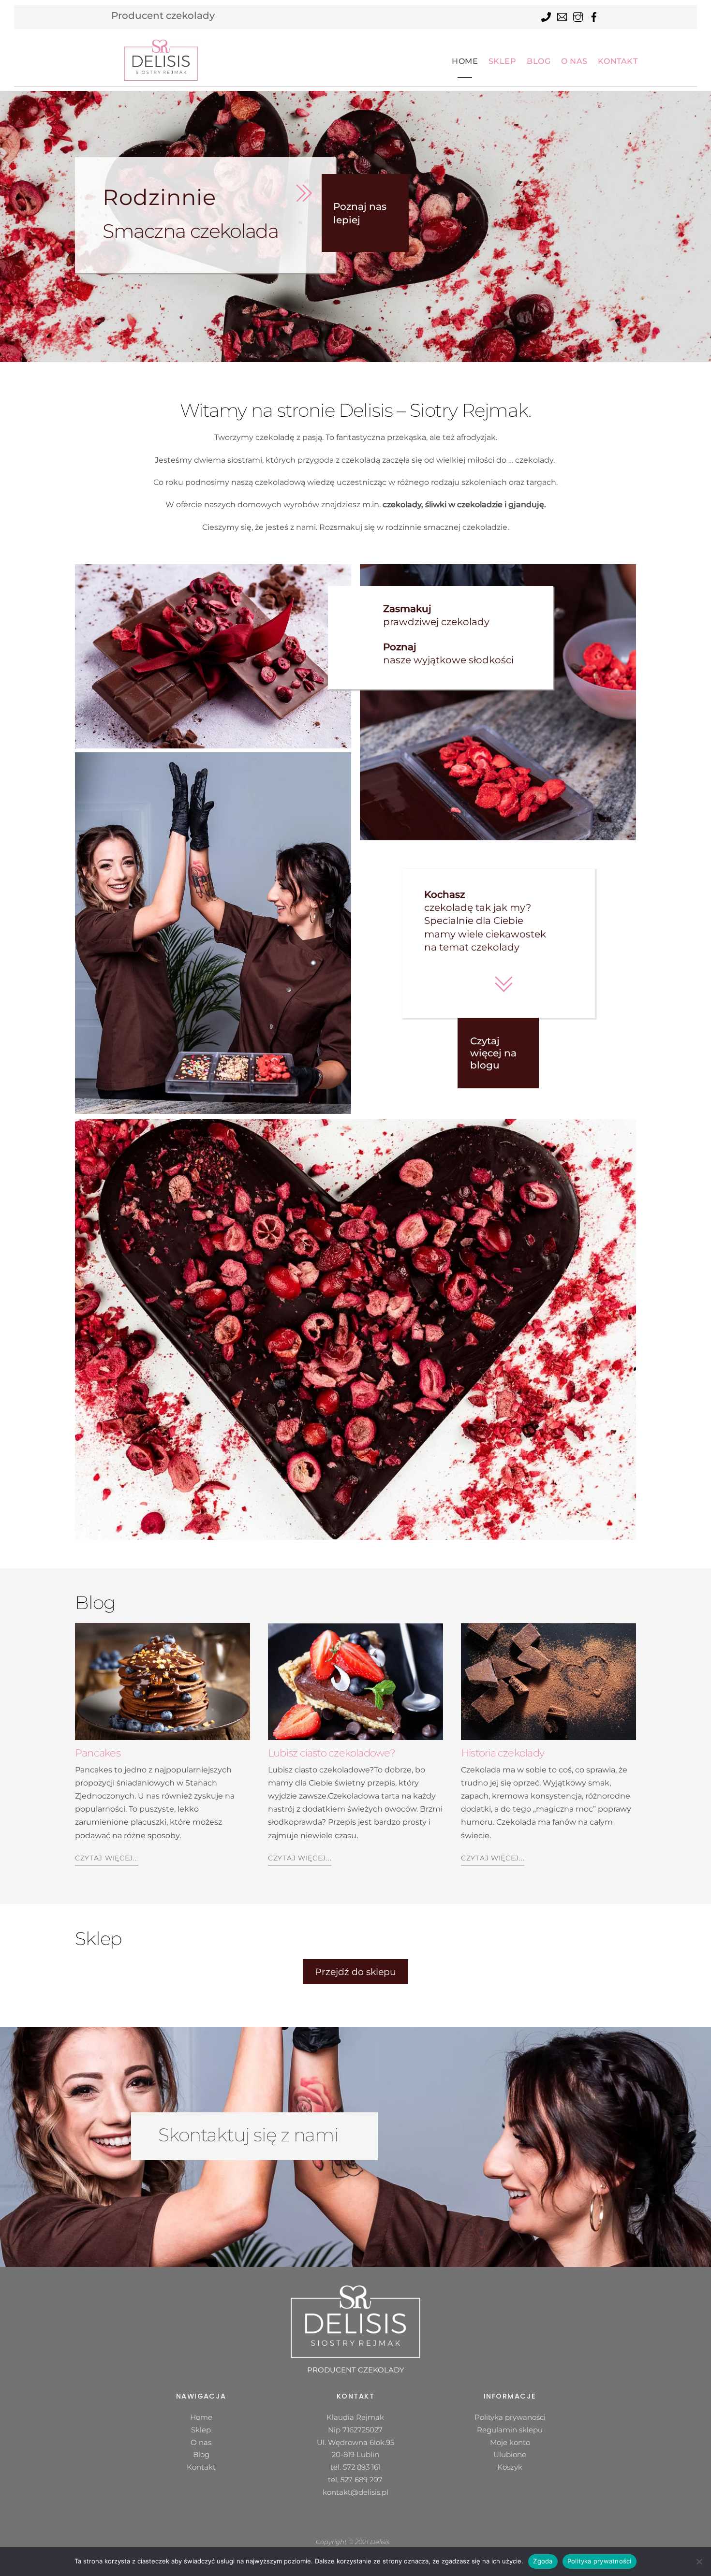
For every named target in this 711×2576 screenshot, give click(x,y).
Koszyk (510, 2467)
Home (465, 61)
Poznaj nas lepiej (360, 213)
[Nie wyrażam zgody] (699, 2561)
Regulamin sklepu (510, 2430)
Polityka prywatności (600, 2561)
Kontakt (618, 61)
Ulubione (510, 2454)
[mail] (562, 15)
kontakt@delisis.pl (355, 2492)
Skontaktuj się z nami (248, 2135)
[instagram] (578, 15)
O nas (574, 61)
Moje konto (510, 2442)
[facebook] (594, 15)
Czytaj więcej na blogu (493, 1053)
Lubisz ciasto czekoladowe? (332, 1753)
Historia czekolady (503, 1753)
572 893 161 (362, 2467)
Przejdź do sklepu (355, 1972)
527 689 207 (362, 2480)
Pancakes (98, 1753)
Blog (539, 61)
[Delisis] (161, 60)
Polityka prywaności (510, 2417)
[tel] (546, 15)
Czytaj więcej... (107, 1858)
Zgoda (543, 2561)
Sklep (503, 61)
